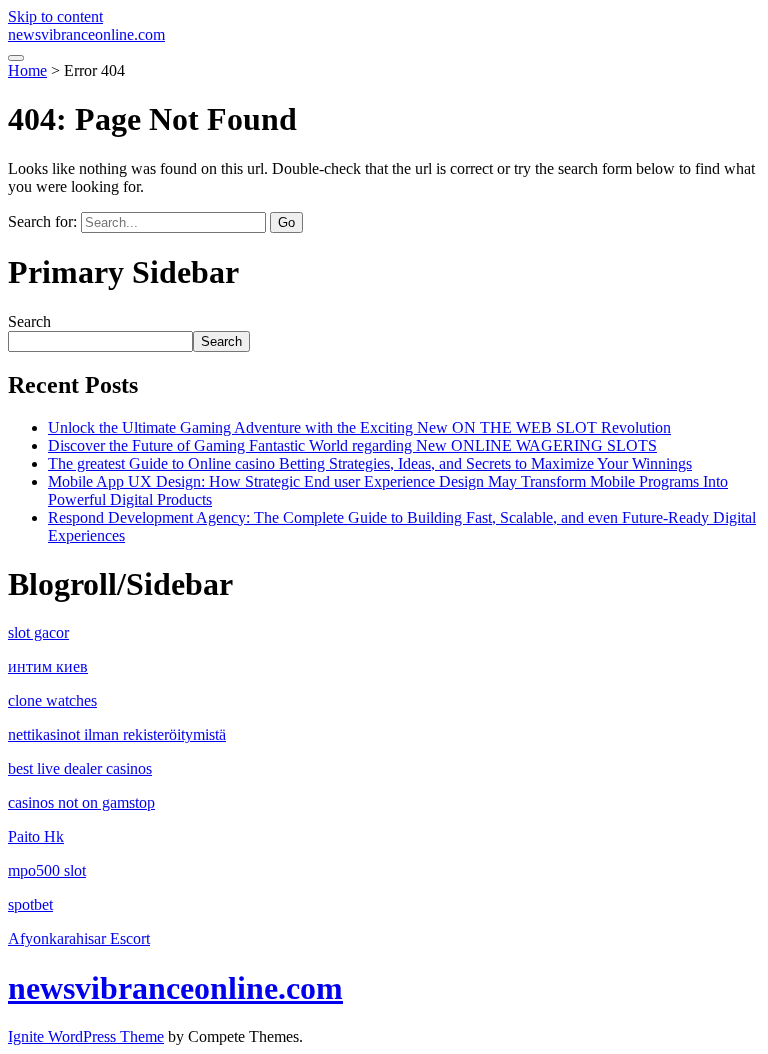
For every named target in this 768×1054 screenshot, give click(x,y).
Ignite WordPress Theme (86, 1036)
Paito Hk (36, 836)
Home (27, 70)
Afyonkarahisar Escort (79, 938)
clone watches (52, 700)
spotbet (30, 904)
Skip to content (55, 16)
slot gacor (38, 632)
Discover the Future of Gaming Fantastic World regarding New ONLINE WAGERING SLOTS (352, 445)
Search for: (42, 221)
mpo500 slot (47, 870)
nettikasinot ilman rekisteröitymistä (117, 734)
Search (29, 321)
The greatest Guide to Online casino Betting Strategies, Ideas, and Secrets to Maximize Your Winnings (370, 463)
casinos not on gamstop (81, 802)
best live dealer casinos (80, 768)
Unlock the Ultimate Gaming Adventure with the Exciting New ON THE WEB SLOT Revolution (359, 427)
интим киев (48, 666)
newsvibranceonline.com (86, 34)
